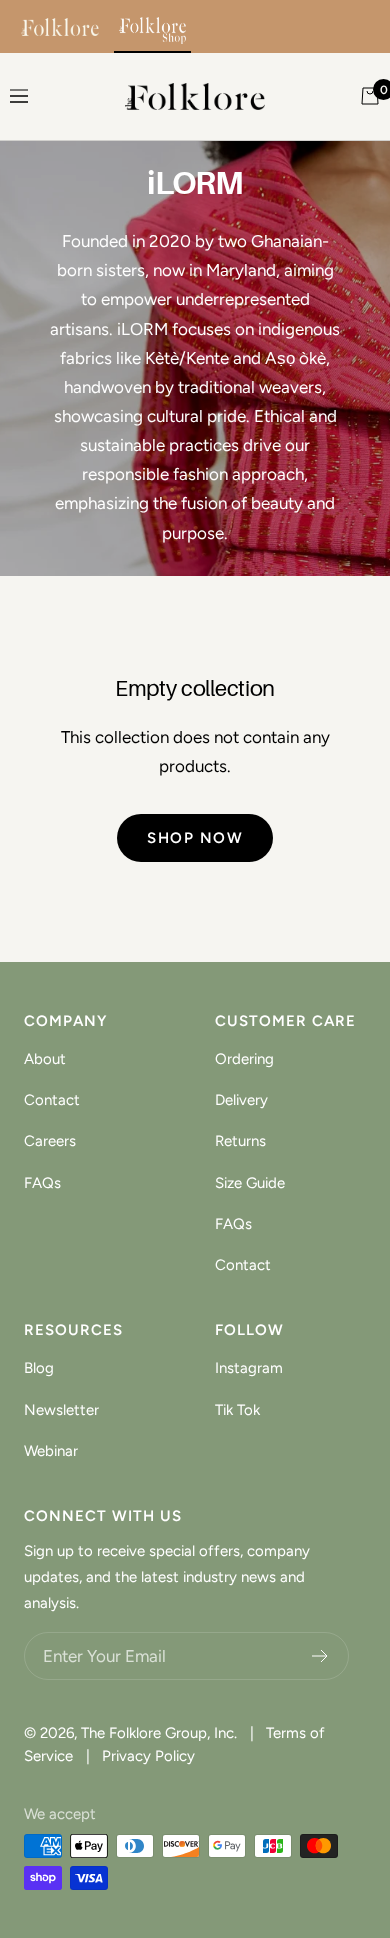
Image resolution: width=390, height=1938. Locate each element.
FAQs (42, 1183)
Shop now (195, 838)
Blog (39, 1368)
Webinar (51, 1451)
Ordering (244, 1059)
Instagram (249, 1368)
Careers (50, 1141)
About (45, 1059)
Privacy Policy (148, 1756)
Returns (240, 1141)
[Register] (320, 1656)
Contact (52, 1100)
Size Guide (250, 1183)
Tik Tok (237, 1410)
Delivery (241, 1100)
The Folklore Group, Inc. (159, 1733)
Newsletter (61, 1410)
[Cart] (370, 96)
